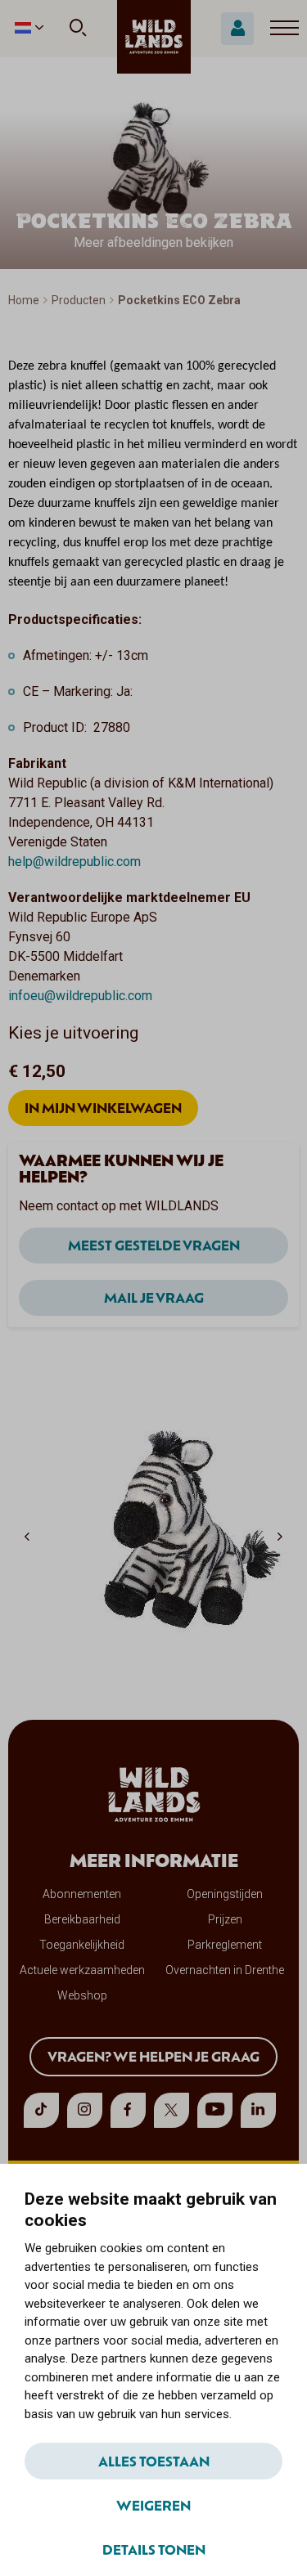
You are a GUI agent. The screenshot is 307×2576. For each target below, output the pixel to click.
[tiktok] (41, 2110)
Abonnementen (82, 1894)
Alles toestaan (154, 2461)
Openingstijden (225, 1894)
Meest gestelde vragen (154, 1245)
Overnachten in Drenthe (225, 1970)
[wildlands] (154, 37)
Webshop (82, 1995)
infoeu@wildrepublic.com (80, 996)
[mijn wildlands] (237, 29)
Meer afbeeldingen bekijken (153, 242)
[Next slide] (280, 1536)
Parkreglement (225, 1945)
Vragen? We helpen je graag (153, 2056)
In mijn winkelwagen (103, 1107)
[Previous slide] (27, 1536)
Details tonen (154, 2549)
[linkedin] (258, 2110)
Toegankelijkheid (82, 1945)
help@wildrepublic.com (74, 862)
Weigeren (153, 2505)
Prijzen (225, 1919)
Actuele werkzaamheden (82, 1970)
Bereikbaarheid (82, 1919)
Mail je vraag (154, 1297)
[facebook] (128, 2110)
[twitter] (172, 2110)
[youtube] (215, 2110)
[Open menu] (284, 29)
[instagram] (85, 2110)
